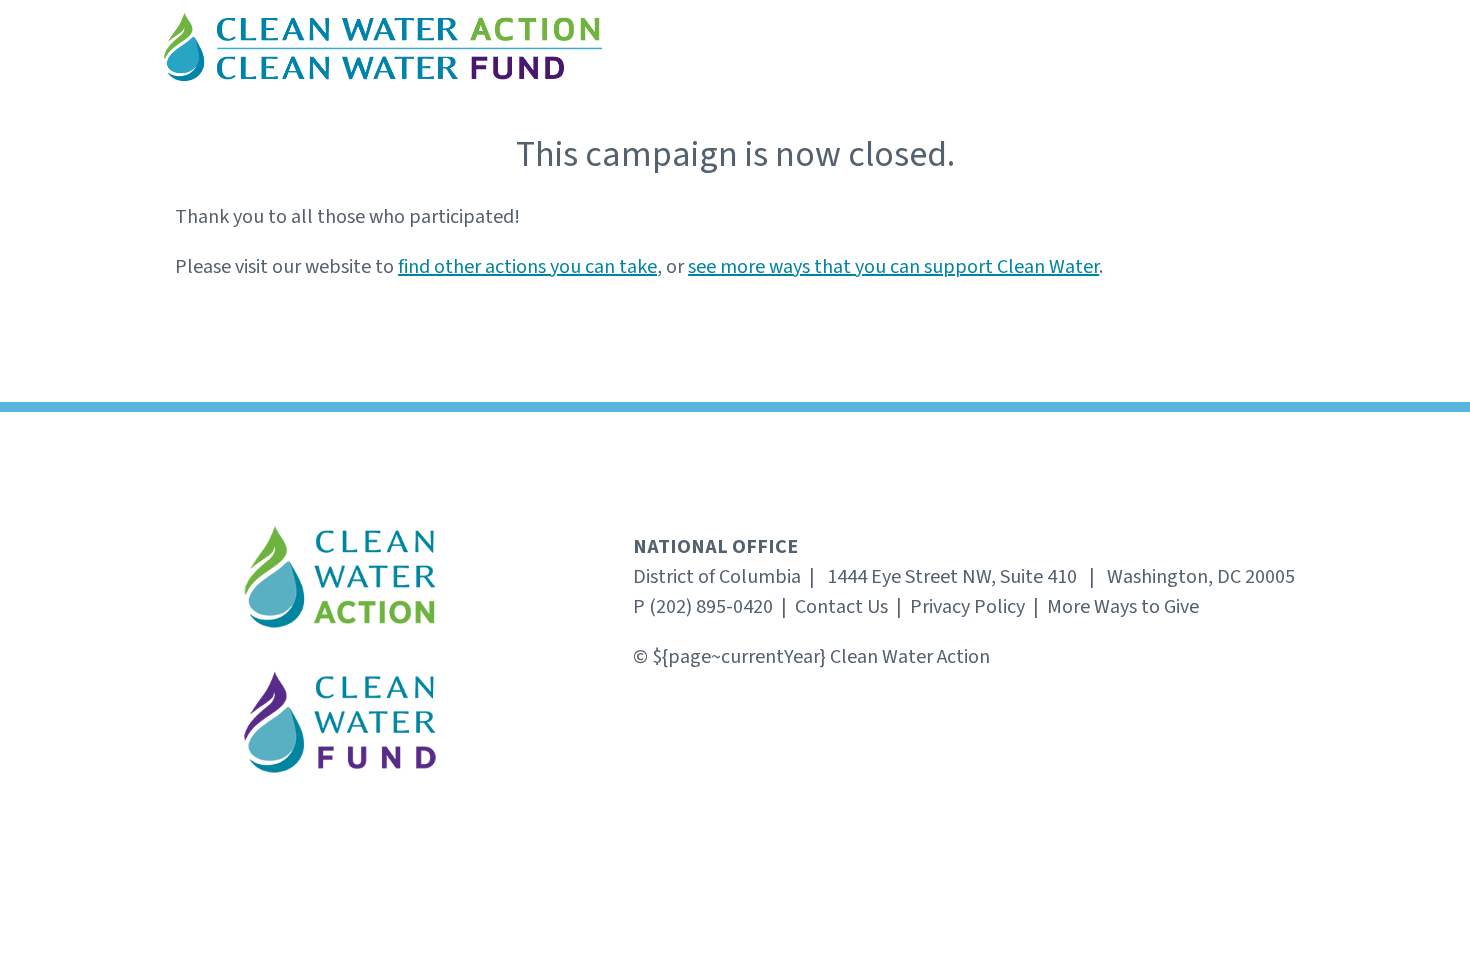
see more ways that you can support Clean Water (893, 267)
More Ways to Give (1123, 607)
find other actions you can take (527, 267)
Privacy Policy (967, 607)
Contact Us (841, 607)
